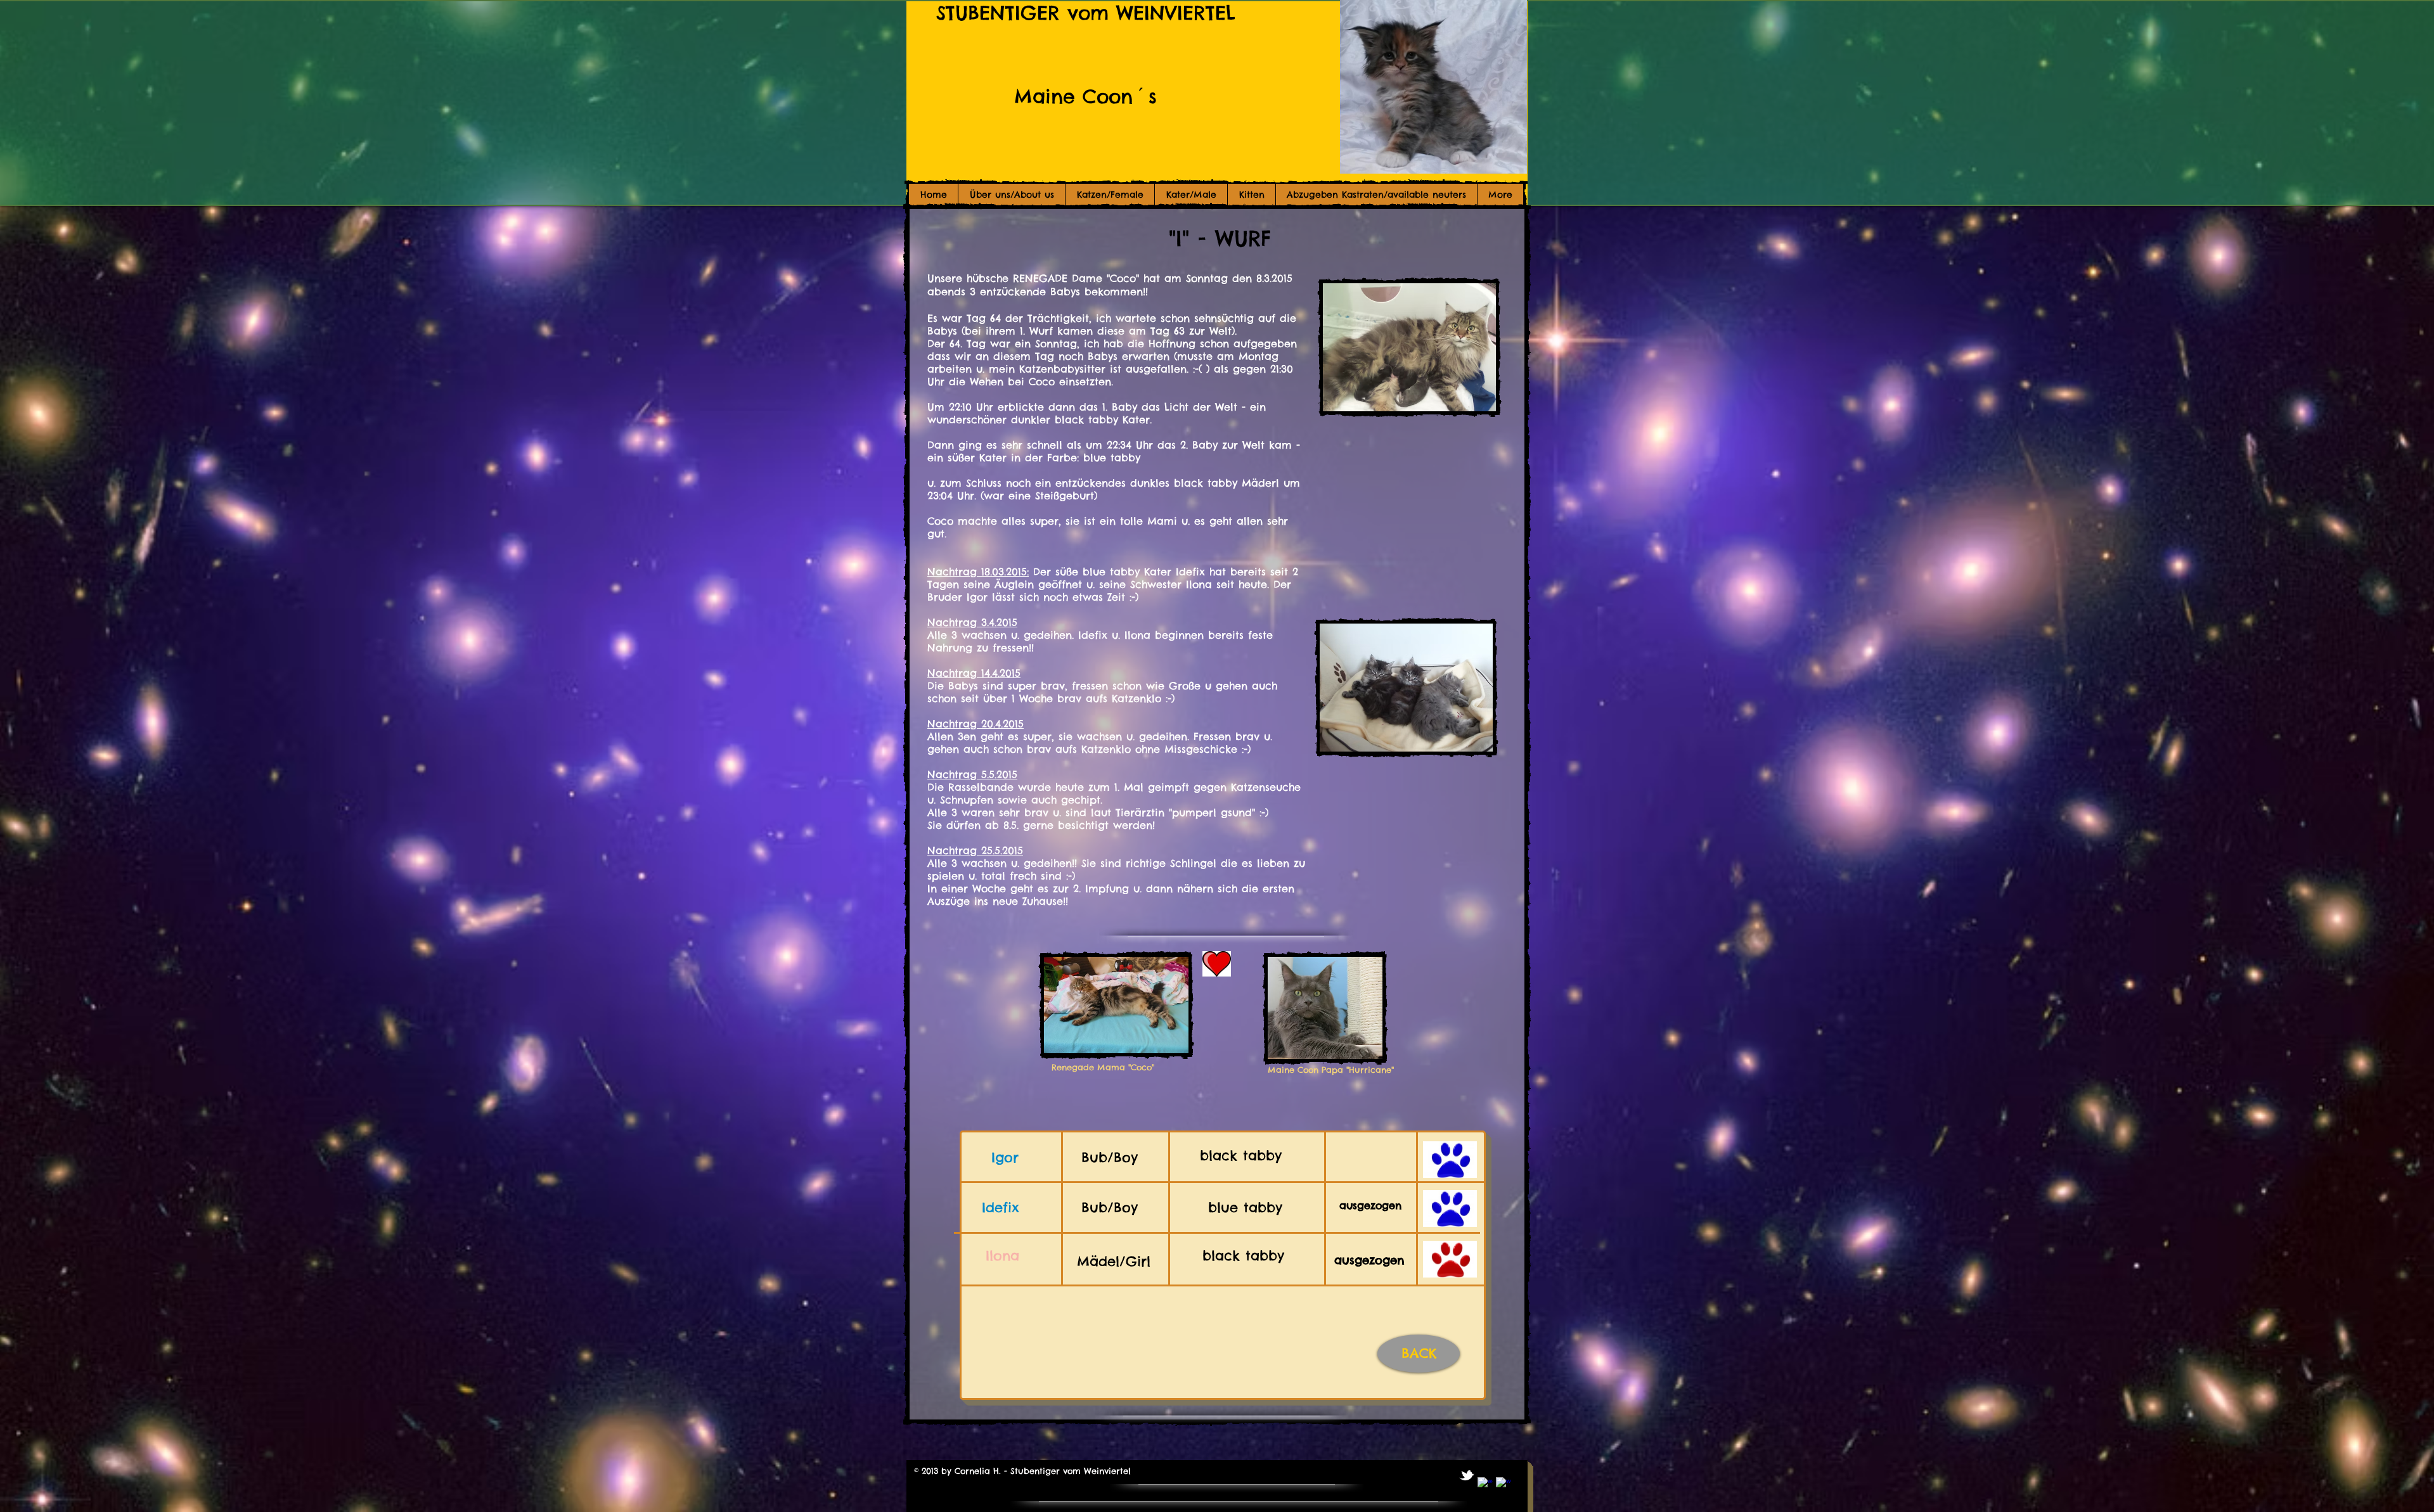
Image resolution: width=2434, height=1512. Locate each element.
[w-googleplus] (1504, 1485)
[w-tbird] (1467, 1475)
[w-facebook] (1485, 1485)
